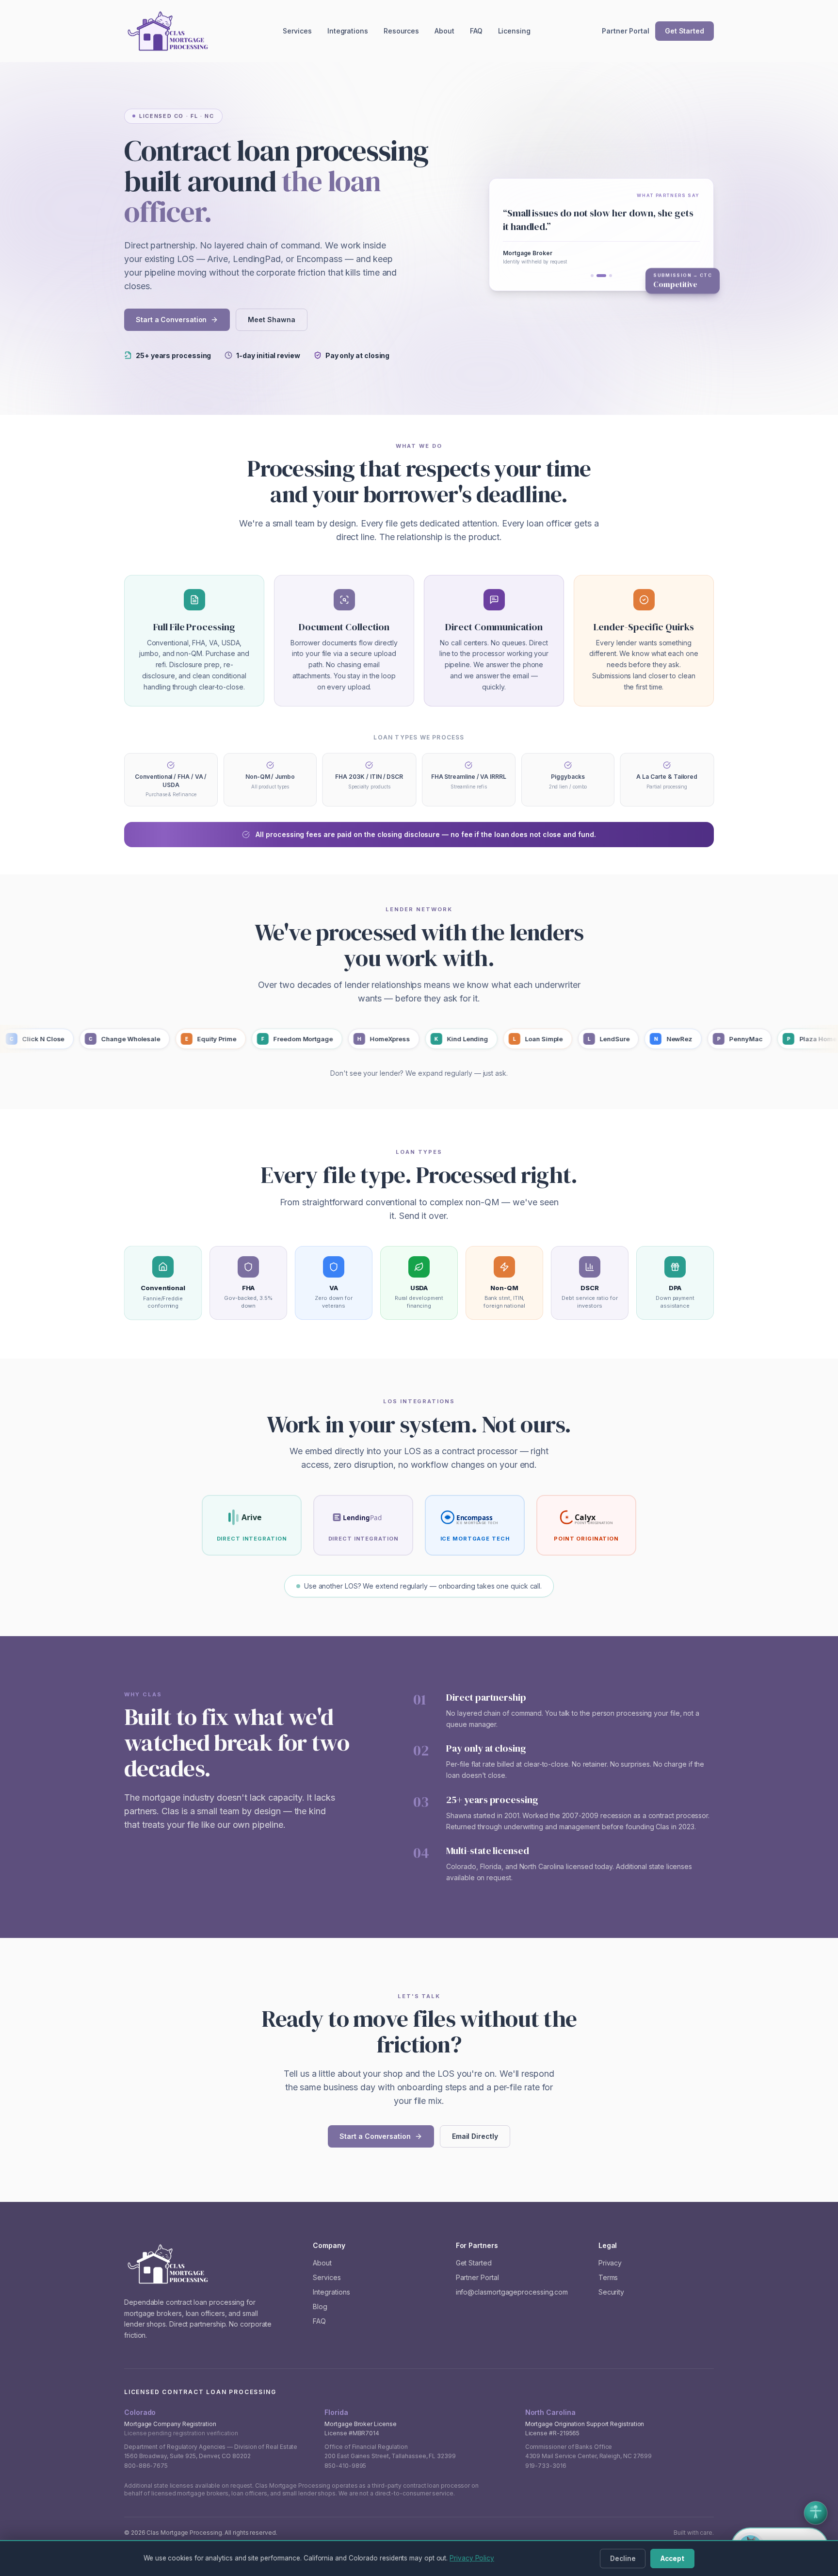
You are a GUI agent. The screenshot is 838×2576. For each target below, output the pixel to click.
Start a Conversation (171, 320)
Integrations (348, 31)
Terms (608, 2277)
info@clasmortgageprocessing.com (512, 2292)
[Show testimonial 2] (601, 276)
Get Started (685, 31)
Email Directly (475, 2136)
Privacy (610, 2263)
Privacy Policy (472, 2558)
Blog (320, 2306)
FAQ (476, 31)
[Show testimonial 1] (592, 276)
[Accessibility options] (816, 2513)
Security (611, 2292)
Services (297, 31)
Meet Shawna (271, 320)
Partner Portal (626, 31)
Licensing (514, 31)
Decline (623, 2559)
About (444, 31)
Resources (401, 31)
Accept (672, 2559)
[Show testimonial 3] (611, 276)
